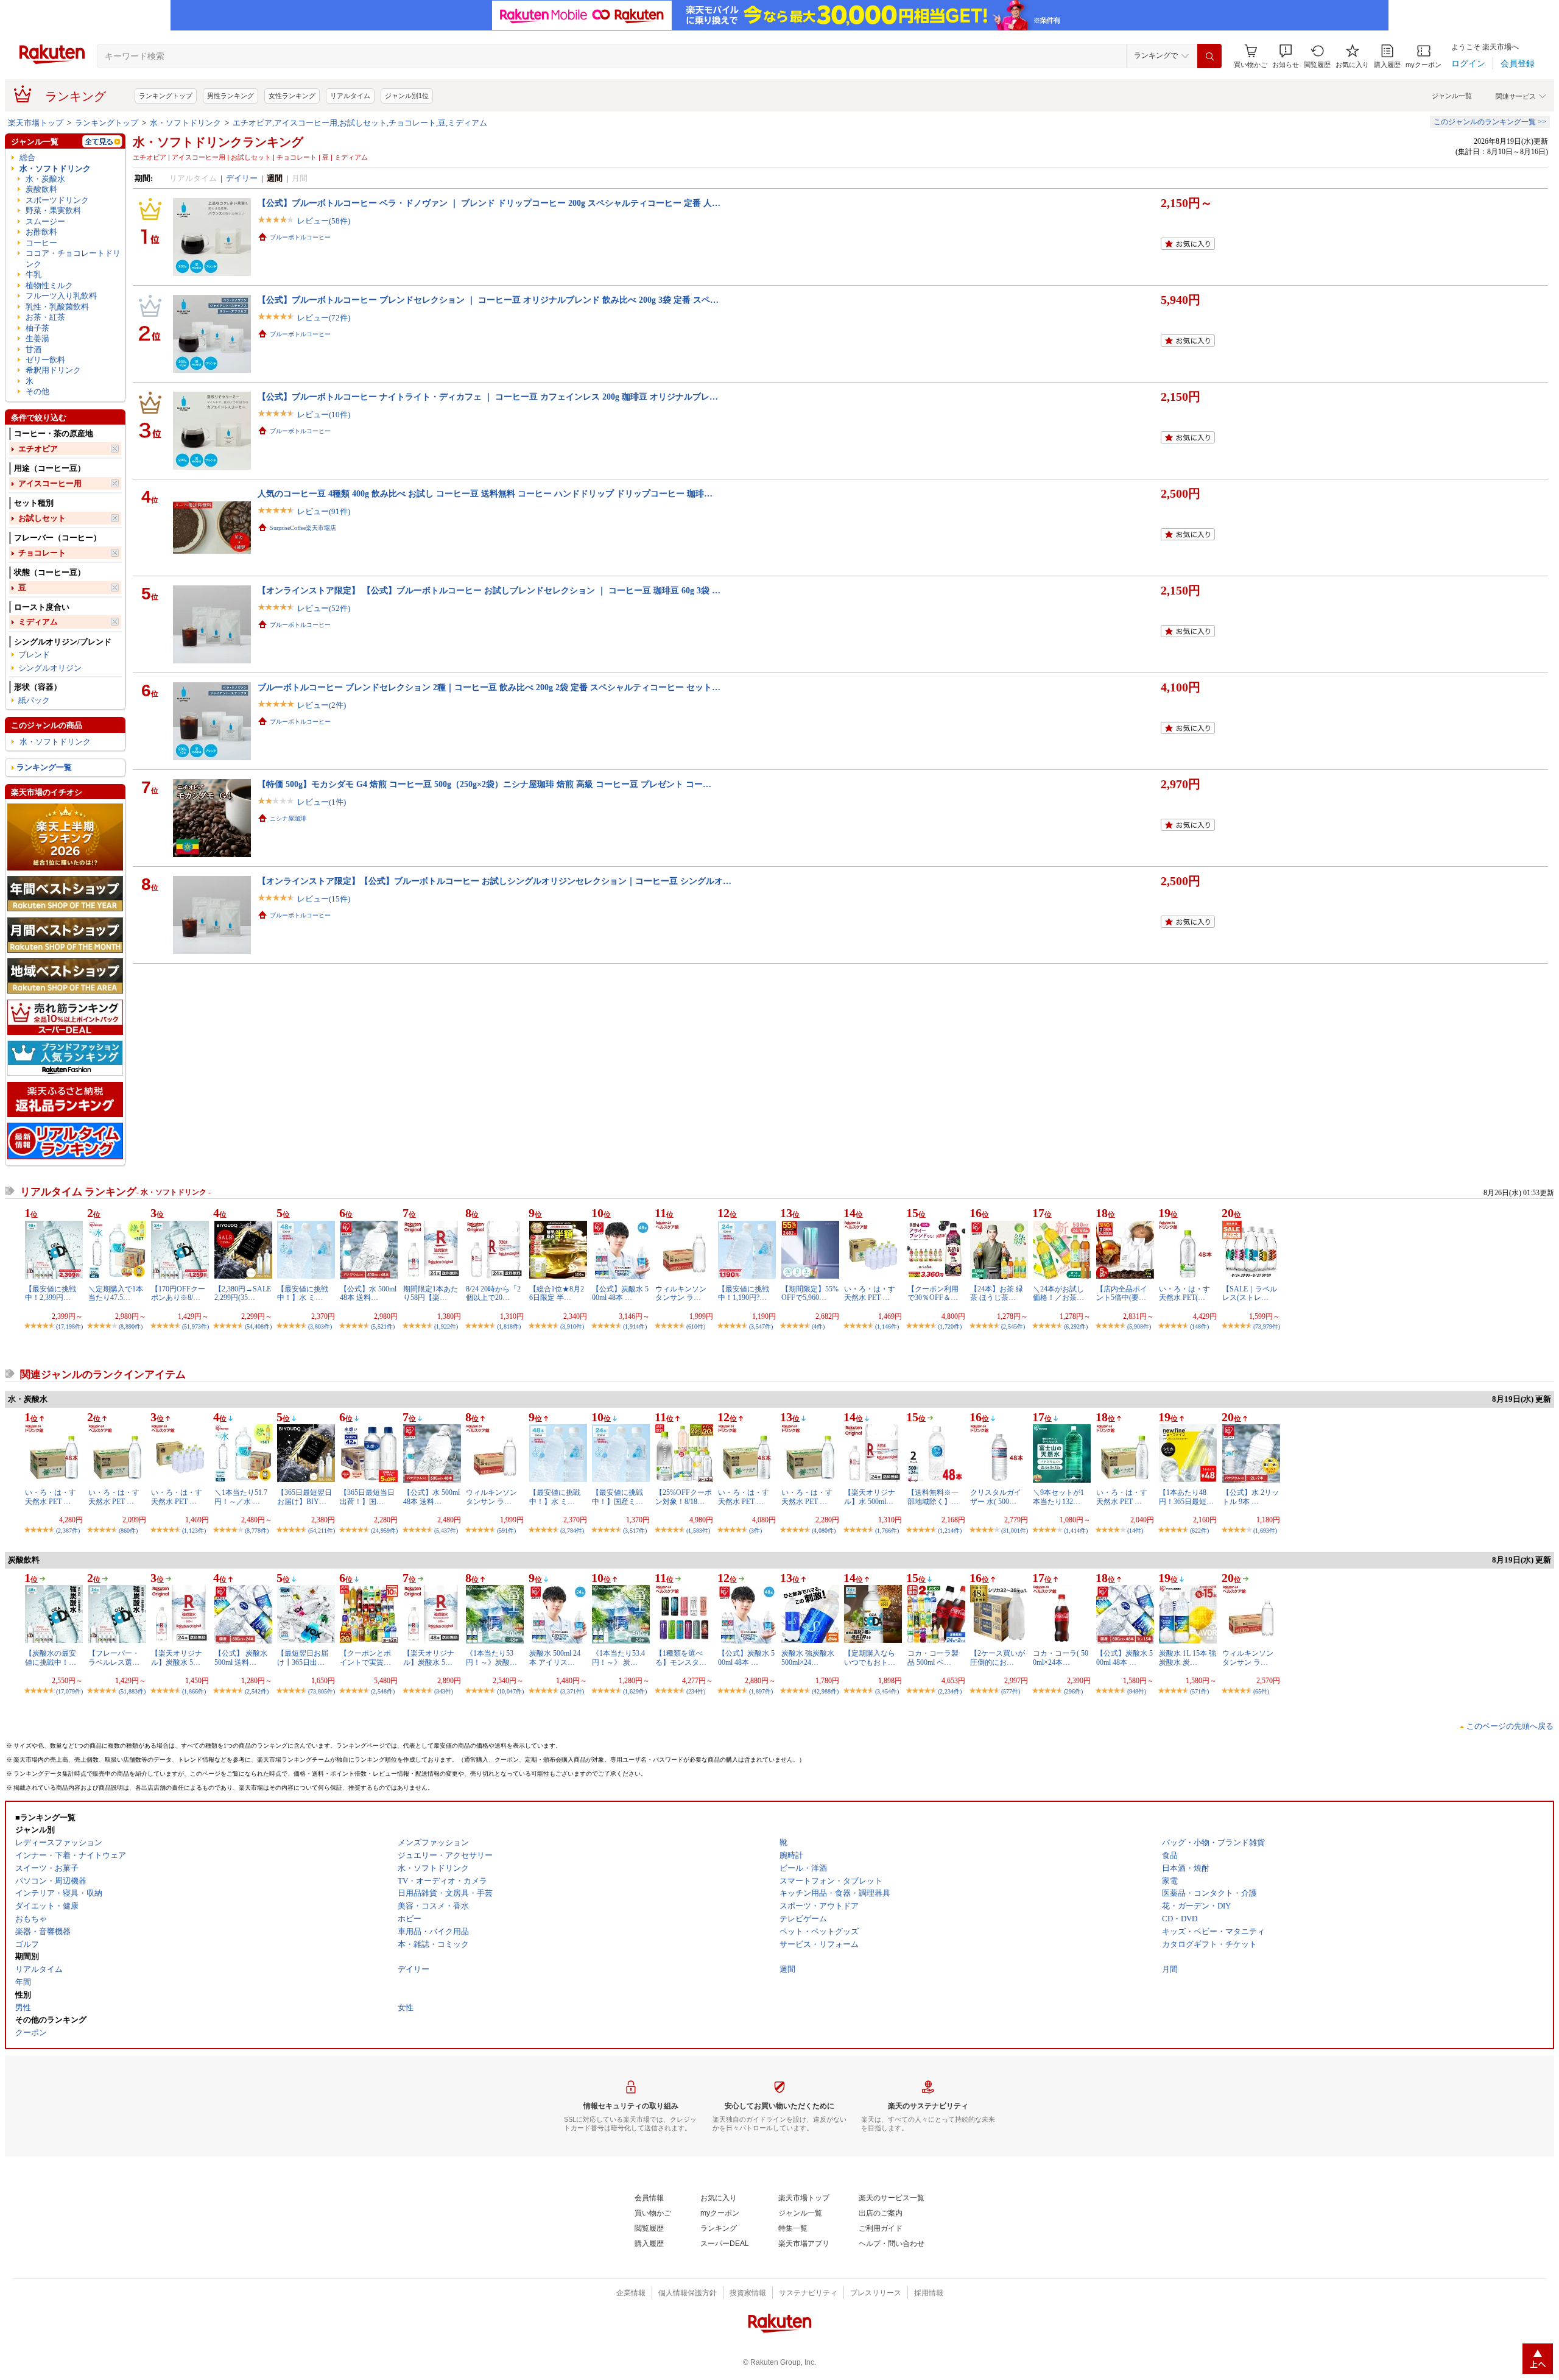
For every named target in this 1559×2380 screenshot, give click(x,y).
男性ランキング (231, 96)
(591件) (506, 1531)
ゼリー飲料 (45, 360)
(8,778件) (257, 1531)
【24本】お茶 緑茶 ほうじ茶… (997, 1293)
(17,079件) (69, 1691)
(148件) (1199, 1326)
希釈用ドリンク (53, 370)
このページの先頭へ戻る (1510, 1726)
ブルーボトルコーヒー (300, 237)
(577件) (1011, 1691)
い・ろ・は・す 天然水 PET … (870, 1293)
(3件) (755, 1531)
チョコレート (42, 553)
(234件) (696, 1691)
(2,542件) (257, 1691)
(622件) (1199, 1531)
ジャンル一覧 (1452, 96)
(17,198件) (69, 1326)
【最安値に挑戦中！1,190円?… (744, 1293)
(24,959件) (384, 1531)
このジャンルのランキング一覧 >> (1490, 122)
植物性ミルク (49, 285)
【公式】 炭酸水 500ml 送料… (241, 1658)
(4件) (818, 1326)
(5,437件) (446, 1531)
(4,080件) (824, 1531)
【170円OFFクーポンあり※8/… (178, 1293)
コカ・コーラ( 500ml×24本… (1061, 1658)
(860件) (128, 1531)
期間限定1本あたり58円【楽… (431, 1293)
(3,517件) (635, 1531)
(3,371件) (572, 1691)
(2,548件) (383, 1691)
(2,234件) (950, 1691)
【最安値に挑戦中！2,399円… (51, 1293)
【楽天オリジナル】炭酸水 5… (177, 1658)
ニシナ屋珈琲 (288, 818)
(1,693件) (1265, 1531)
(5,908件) (1139, 1326)
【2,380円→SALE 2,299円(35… (243, 1293)
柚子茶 (37, 328)
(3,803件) (320, 1326)
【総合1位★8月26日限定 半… (557, 1293)
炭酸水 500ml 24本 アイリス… (555, 1658)
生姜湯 (37, 338)
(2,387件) (68, 1531)
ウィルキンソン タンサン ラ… (681, 1293)
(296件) (1073, 1691)
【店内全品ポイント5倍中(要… (1122, 1293)
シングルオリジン (50, 668)
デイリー (242, 178)
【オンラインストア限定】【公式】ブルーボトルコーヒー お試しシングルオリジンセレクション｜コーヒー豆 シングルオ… (494, 881)
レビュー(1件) (322, 802)
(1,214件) (950, 1531)
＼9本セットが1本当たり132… (1058, 1497)
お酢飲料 (41, 232)
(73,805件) (322, 1691)
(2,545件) (1013, 1326)
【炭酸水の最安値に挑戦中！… (51, 1658)
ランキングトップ (166, 96)
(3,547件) (761, 1326)
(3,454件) (887, 1691)
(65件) (1261, 1691)
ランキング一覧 (44, 767)
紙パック (34, 700)
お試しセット (42, 518)
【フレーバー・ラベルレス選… (114, 1658)
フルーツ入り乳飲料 (61, 296)
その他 (37, 391)
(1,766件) (887, 1531)
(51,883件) (132, 1691)
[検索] (1209, 56)
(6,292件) (1076, 1326)
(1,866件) (194, 1691)
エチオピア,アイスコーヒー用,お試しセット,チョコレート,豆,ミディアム (360, 123)
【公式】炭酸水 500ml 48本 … (620, 1293)
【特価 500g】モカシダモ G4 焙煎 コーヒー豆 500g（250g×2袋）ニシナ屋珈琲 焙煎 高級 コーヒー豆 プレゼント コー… (484, 784)
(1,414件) (1076, 1531)
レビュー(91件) (324, 511)
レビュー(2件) (322, 705)
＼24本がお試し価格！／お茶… (1058, 1293)
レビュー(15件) (324, 899)
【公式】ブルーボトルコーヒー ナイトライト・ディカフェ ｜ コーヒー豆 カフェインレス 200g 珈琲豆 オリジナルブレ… (488, 397)
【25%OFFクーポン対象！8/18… (684, 1497)
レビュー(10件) (324, 415)
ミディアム (38, 622)
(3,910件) (572, 1326)
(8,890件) (131, 1326)
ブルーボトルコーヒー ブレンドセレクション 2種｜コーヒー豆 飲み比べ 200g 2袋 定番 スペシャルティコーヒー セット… (489, 687)
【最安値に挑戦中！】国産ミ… (618, 1497)
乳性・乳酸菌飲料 (57, 307)
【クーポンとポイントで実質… (365, 1658)
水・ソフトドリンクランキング (218, 142)
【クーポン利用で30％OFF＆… (933, 1293)
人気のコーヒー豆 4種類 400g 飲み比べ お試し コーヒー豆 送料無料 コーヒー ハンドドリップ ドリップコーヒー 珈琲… (485, 493)
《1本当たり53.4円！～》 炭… (618, 1658)
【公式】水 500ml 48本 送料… (368, 1293)
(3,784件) (572, 1531)
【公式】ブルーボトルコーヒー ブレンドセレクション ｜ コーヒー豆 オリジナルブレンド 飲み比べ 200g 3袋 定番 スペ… (488, 300)
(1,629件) (635, 1691)
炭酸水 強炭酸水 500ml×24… (808, 1658)
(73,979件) (1267, 1326)
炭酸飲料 (41, 189)
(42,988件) (825, 1691)
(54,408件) (258, 1326)
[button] (1286, 56)
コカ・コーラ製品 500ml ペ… (933, 1658)
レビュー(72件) (324, 318)
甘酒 (33, 349)
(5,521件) (383, 1326)
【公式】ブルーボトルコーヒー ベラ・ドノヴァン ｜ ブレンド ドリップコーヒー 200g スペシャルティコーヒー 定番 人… (489, 203)
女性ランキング (292, 96)
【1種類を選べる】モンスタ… (681, 1658)
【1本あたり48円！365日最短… (1186, 1497)
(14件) (1135, 1531)
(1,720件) (950, 1326)
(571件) (1199, 1691)
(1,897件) (761, 1691)
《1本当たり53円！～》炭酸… (491, 1658)
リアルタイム (350, 96)
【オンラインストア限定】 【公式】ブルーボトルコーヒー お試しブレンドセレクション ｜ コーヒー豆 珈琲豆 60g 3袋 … (489, 590)
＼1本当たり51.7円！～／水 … (241, 1497)
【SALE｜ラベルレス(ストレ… (1250, 1293)
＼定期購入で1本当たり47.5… (116, 1293)
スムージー (45, 221)
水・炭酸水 (45, 179)
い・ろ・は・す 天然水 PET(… (1184, 1293)
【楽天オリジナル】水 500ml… (870, 1497)
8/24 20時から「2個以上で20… (493, 1293)
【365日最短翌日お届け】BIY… (304, 1497)
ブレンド (34, 655)
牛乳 (33, 274)
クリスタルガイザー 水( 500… (996, 1497)
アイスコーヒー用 (50, 483)
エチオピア (38, 449)
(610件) (696, 1326)
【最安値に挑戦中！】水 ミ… (303, 1293)
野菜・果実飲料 (53, 210)
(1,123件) (194, 1531)
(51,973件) (195, 1326)
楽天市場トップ (36, 123)
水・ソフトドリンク (185, 123)
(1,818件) (509, 1326)
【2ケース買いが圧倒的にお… (998, 1658)
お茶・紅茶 (45, 317)
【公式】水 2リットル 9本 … (1251, 1497)
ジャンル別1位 (407, 96)
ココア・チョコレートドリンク (73, 258)
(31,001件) (1015, 1531)
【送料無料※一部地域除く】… (933, 1497)
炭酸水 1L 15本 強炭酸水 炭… (1188, 1658)
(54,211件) (322, 1531)
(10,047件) (510, 1691)
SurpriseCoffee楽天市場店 (303, 528)
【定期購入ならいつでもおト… (870, 1658)
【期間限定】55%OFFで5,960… (810, 1293)
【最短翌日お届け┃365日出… (303, 1658)
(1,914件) (635, 1326)
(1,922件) (446, 1326)
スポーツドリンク (57, 200)
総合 (27, 157)
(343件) (444, 1691)
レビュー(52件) (324, 608)
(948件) (1137, 1691)
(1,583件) (698, 1531)
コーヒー (41, 243)
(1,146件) (887, 1326)
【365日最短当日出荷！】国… (367, 1497)
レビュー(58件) (324, 221)
